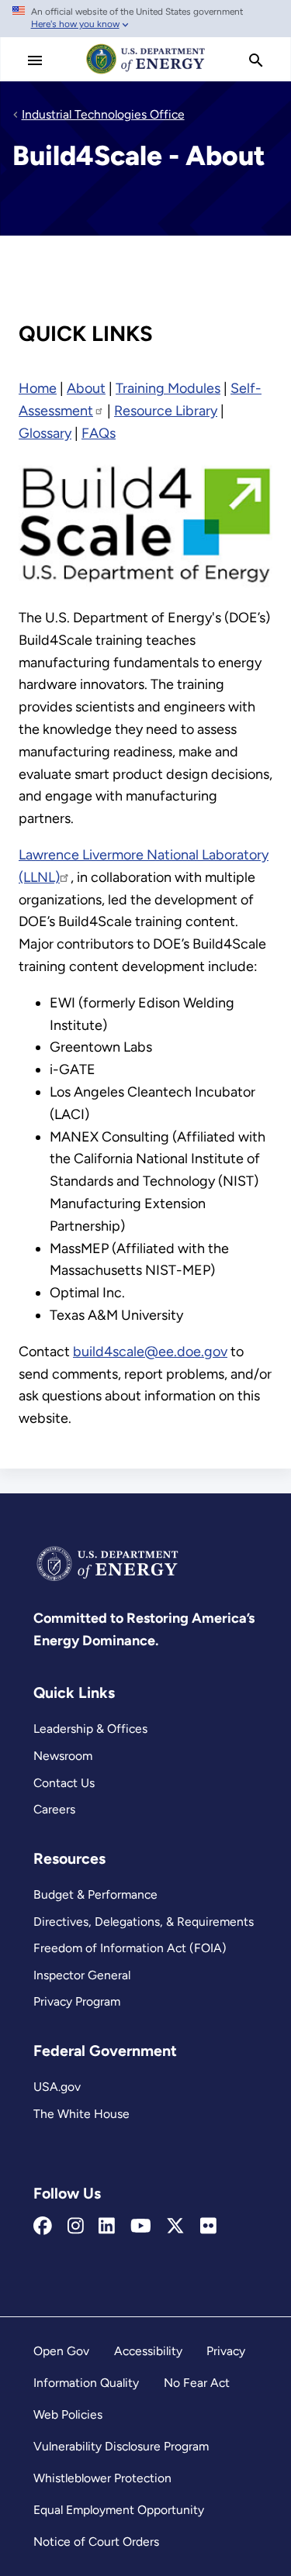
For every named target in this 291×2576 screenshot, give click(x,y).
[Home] (146, 73)
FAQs (99, 433)
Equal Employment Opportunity (119, 2510)
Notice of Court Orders (96, 2542)
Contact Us (64, 1783)
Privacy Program (77, 2001)
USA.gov (57, 2087)
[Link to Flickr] (208, 2226)
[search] (256, 60)
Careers (54, 1809)
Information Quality (86, 2383)
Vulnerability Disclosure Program (121, 2446)
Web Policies (68, 2414)
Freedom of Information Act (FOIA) (130, 1948)
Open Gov (61, 2351)
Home (38, 388)
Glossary (45, 433)
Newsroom (63, 1756)
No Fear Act (197, 2383)
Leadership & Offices (90, 1729)
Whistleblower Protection (102, 2478)
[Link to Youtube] (141, 2226)
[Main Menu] (35, 60)
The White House (81, 2114)
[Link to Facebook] (43, 2226)
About (86, 388)
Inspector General (82, 1975)
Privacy (226, 2351)
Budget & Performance (95, 1894)
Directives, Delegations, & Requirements (144, 1922)
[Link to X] (175, 2226)
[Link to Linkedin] (107, 2226)
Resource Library (166, 411)
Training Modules (168, 388)
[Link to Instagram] (76, 2226)
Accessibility (148, 2351)
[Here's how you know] (145, 19)
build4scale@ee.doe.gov (150, 1352)
